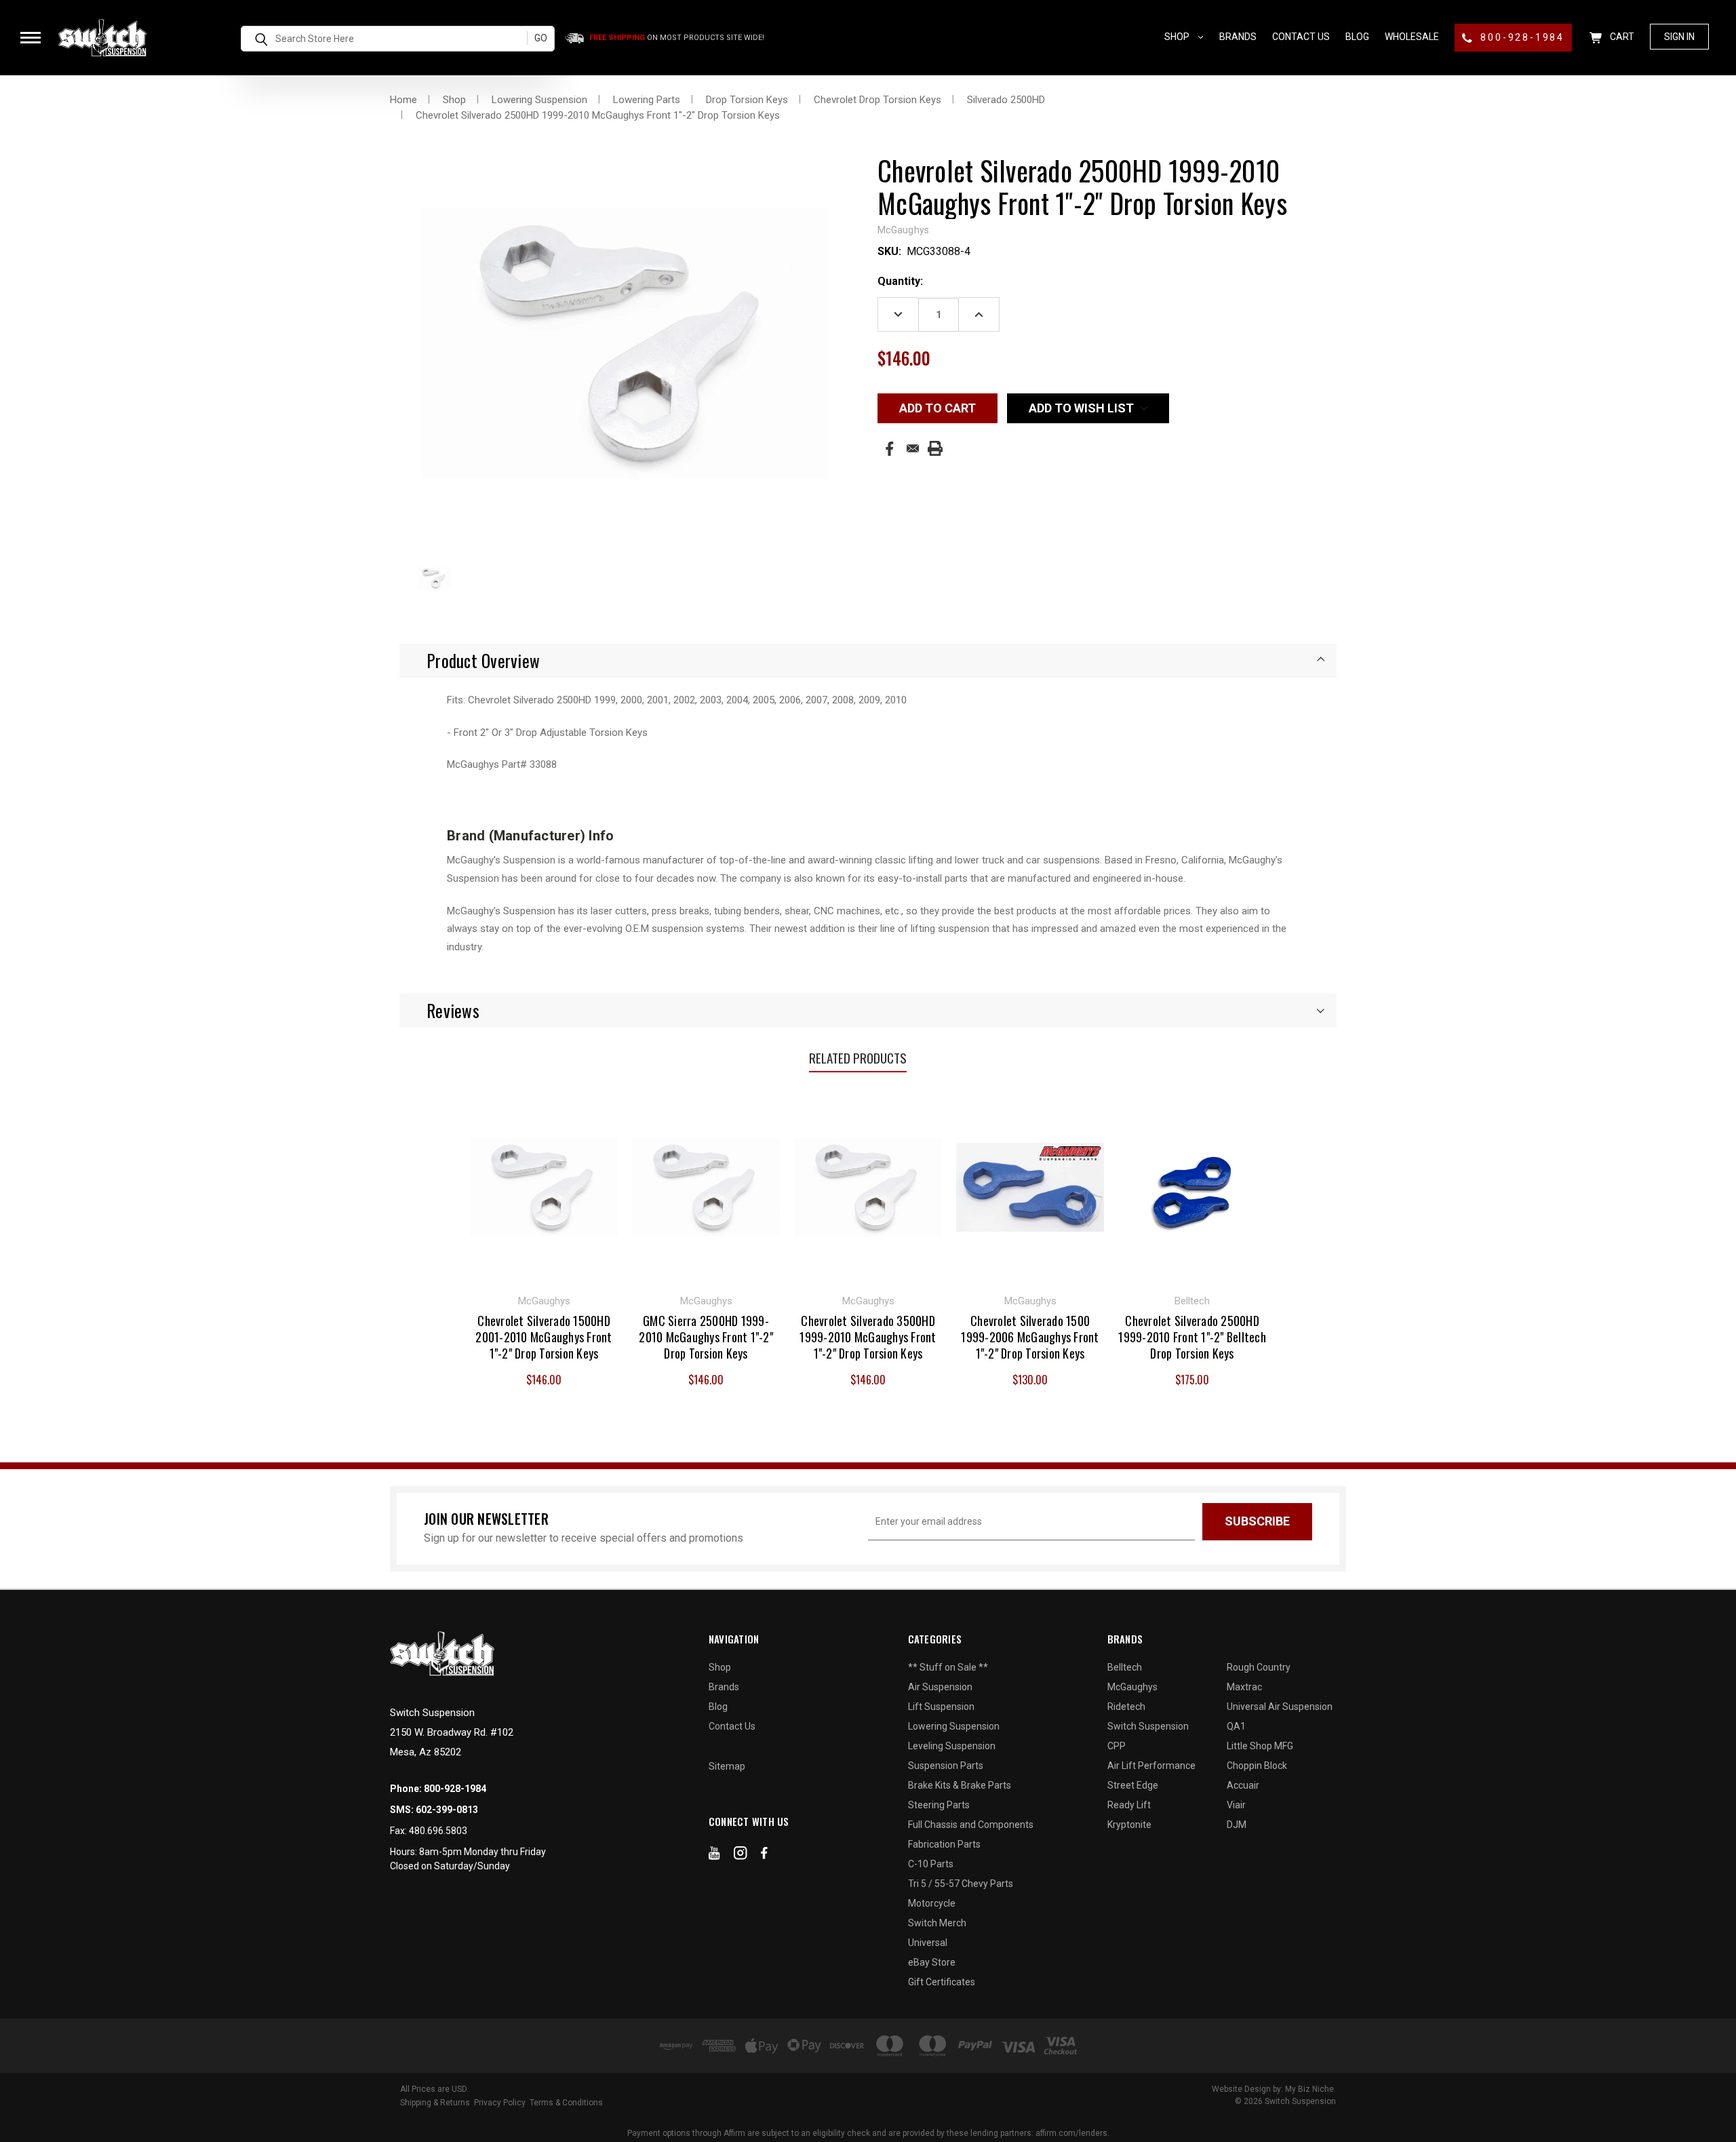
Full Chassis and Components (971, 1825)
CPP (1117, 1746)
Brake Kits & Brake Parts (960, 1785)
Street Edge (1133, 1785)
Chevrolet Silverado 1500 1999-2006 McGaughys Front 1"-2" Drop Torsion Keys (1030, 1337)
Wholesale (1412, 37)
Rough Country (1259, 1667)
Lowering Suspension (954, 1726)
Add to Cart (544, 1186)
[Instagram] (741, 1856)
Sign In (1679, 37)
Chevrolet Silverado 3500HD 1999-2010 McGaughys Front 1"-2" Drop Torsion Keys (868, 1337)
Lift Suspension (941, 1707)
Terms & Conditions (566, 2103)
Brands (1238, 37)
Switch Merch (937, 1923)
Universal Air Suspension (1280, 1707)
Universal (928, 1943)
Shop (1178, 37)
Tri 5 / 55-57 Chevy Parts (961, 1884)
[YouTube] (714, 1856)
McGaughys (1132, 1687)
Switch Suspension (1148, 1726)
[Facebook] (889, 449)
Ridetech (1126, 1707)
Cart (1621, 37)
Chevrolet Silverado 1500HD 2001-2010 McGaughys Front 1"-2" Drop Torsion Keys (544, 1337)
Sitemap (727, 1766)
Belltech (1125, 1667)
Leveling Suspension (952, 1746)
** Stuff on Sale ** (948, 1667)
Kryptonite (1129, 1825)
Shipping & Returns (435, 2103)
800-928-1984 (1521, 37)
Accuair (1243, 1785)
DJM (1237, 1825)
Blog (1357, 37)
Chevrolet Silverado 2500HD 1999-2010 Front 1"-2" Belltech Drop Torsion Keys (1192, 1337)
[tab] (868, 661)
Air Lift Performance (1151, 1766)
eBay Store (932, 1962)
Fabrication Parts (944, 1844)
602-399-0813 (447, 1810)
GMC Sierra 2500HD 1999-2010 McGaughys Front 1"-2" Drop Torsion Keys (706, 1337)
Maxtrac (1244, 1687)
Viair (1236, 1805)
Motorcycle (932, 1903)
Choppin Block (1257, 1766)
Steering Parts (939, 1805)
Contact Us (1301, 37)
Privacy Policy (500, 2103)
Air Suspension (940, 1687)
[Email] (913, 448)
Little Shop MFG (1260, 1746)
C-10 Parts (931, 1864)
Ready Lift (1129, 1805)
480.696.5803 (438, 1831)
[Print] (935, 448)
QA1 (1236, 1726)
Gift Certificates (942, 1982)
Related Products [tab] (858, 1057)
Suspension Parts (946, 1766)
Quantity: (900, 281)
